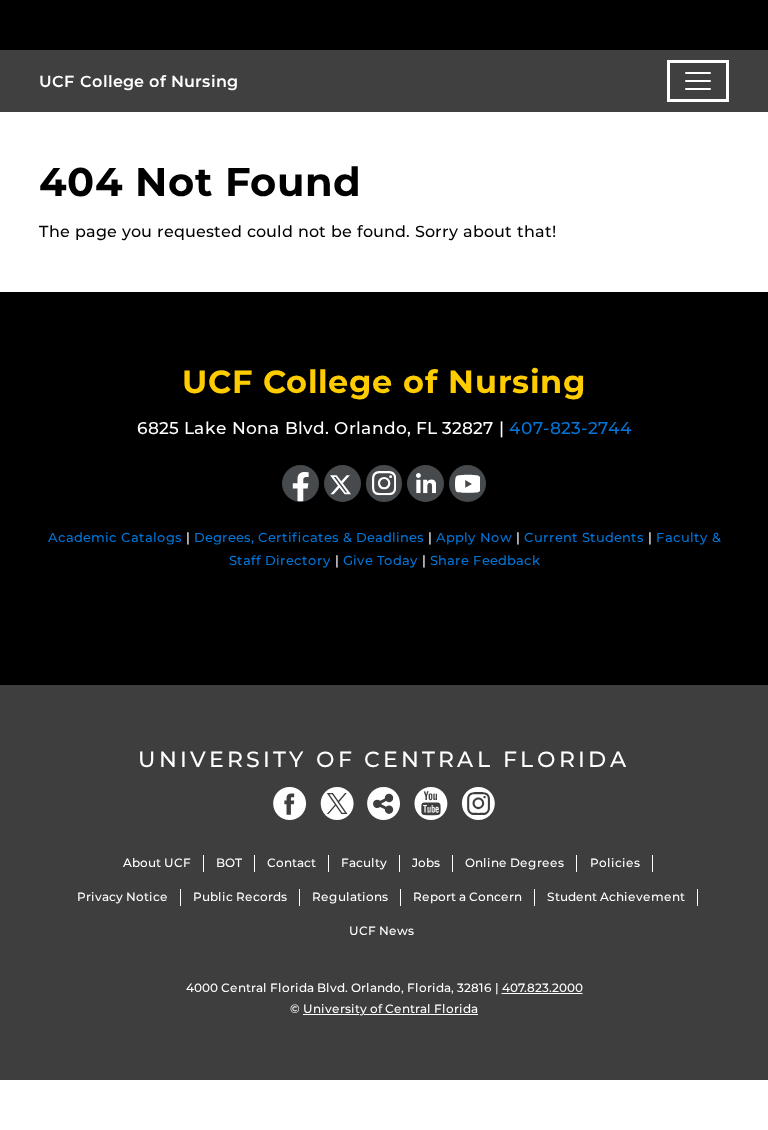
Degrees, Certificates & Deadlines (309, 537)
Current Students (584, 537)
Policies (615, 862)
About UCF (157, 862)
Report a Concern (467, 896)
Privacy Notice (122, 896)
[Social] (384, 803)
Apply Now (474, 537)
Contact (291, 862)
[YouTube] (431, 803)
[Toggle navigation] (698, 81)
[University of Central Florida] (172, 24)
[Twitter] (337, 803)
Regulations (350, 896)
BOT (229, 862)
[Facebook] (290, 803)
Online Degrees (514, 862)
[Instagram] (478, 803)
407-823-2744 (570, 428)
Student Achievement (616, 896)
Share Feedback (485, 560)
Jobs (426, 862)
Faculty (364, 862)
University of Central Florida (384, 759)
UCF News (381, 930)
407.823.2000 (542, 987)
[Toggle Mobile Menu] (724, 23)
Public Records (240, 896)
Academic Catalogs (115, 537)
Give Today (380, 560)
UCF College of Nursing (138, 81)
